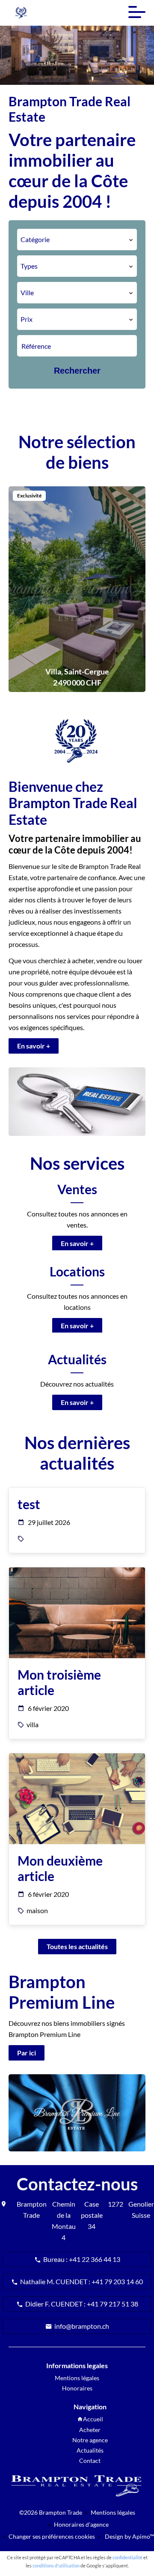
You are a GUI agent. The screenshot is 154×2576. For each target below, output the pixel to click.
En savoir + (34, 1046)
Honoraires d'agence (81, 2524)
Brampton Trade (32, 2209)
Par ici (27, 2053)
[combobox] (77, 240)
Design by (129, 2536)
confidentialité (127, 2557)
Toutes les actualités (77, 1946)
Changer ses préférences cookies (52, 2536)
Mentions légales (113, 2512)
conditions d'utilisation (56, 2566)
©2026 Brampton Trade (51, 2512)
